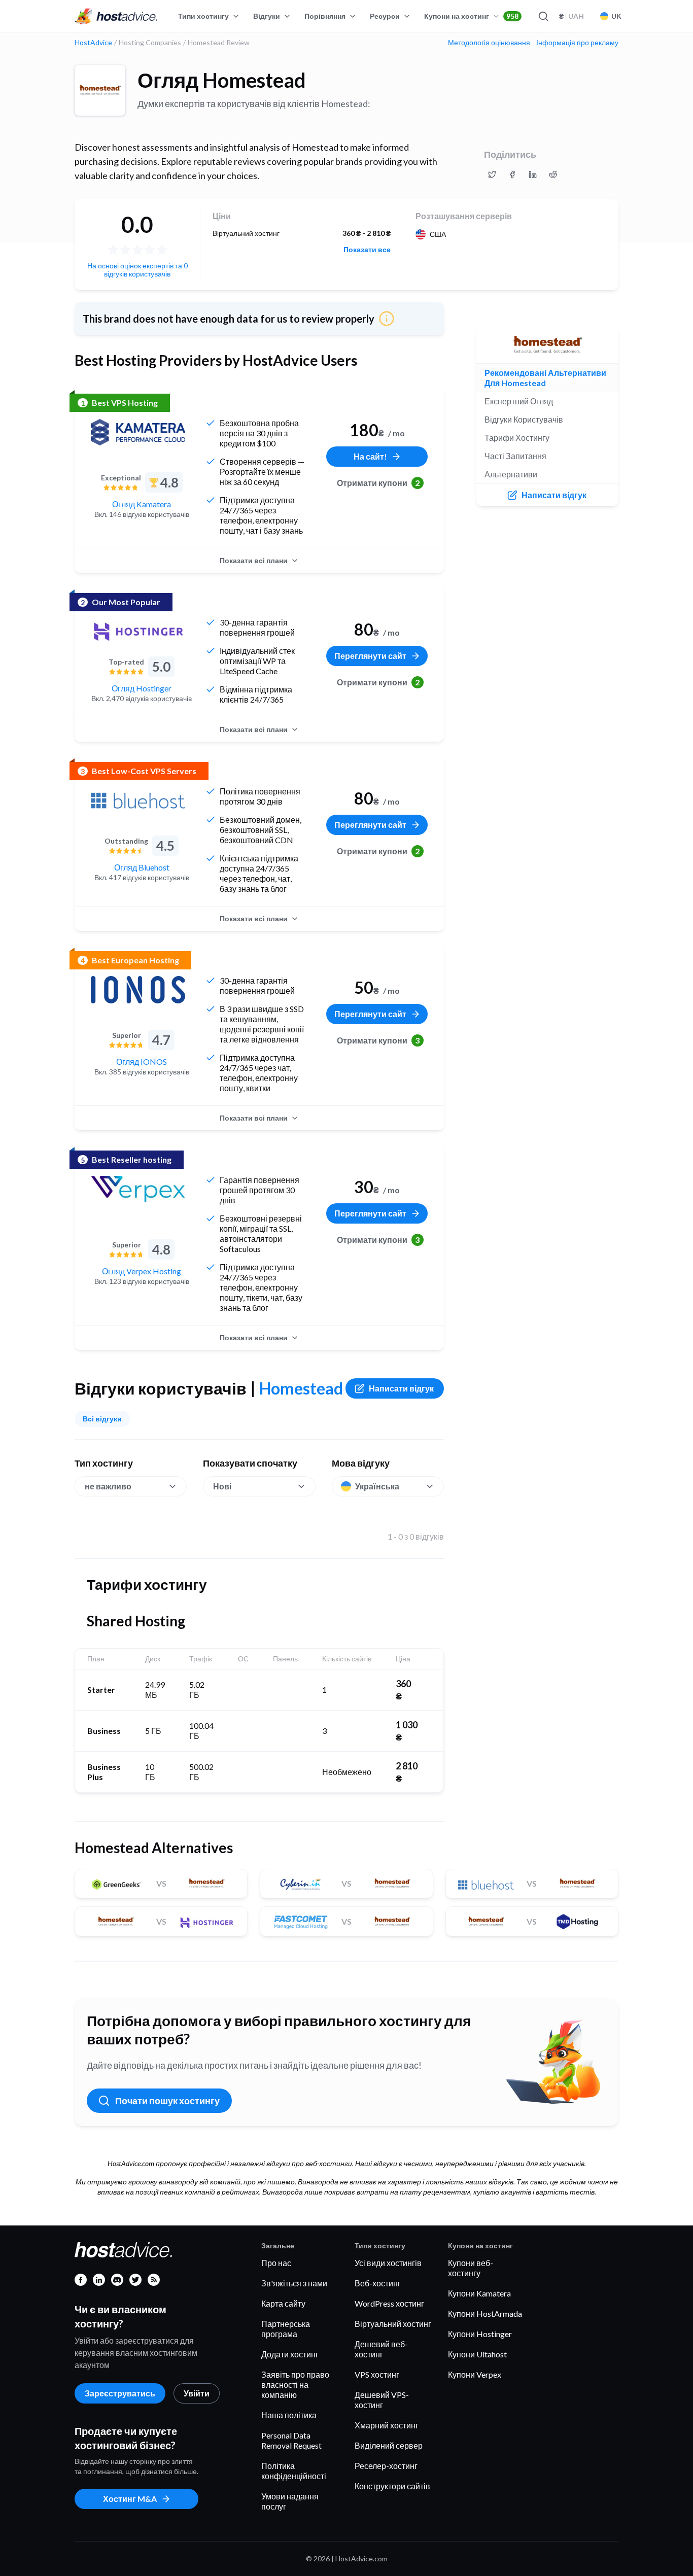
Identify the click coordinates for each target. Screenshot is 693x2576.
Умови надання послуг (290, 2501)
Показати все (367, 250)
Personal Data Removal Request (291, 2440)
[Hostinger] (138, 632)
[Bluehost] (138, 800)
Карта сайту (283, 2303)
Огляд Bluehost (142, 867)
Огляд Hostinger (142, 688)
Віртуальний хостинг (393, 2324)
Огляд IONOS (142, 1061)
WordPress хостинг (389, 2303)
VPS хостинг (377, 2374)
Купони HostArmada (485, 2313)
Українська (377, 1486)
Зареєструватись (120, 2393)
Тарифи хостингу (517, 438)
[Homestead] (100, 90)
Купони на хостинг (471, 16)
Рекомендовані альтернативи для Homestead (545, 378)
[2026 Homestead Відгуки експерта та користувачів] (492, 175)
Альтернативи (511, 474)
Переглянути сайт (370, 656)
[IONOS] (138, 990)
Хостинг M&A (130, 2499)
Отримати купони (378, 483)
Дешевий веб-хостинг (381, 2349)
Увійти (197, 2393)
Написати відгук (401, 1388)
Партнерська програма (286, 2329)
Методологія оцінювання (489, 43)
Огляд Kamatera (142, 504)
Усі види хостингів (388, 2263)
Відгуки (267, 16)
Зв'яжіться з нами (294, 2283)
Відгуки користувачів (524, 419)
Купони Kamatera (479, 2293)
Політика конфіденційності (294, 2471)
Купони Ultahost (477, 2354)
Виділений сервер (389, 2445)
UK (616, 16)
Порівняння (325, 16)
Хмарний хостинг (387, 2425)
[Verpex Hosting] (138, 1189)
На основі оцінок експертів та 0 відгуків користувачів (137, 270)
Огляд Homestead (222, 80)
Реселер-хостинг (386, 2466)
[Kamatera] (138, 432)
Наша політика (289, 2415)
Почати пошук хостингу (167, 2101)
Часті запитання (515, 456)
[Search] (543, 16)
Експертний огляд (519, 401)
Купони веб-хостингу (471, 2268)
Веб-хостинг (378, 2283)
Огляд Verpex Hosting (142, 1271)
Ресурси (385, 16)
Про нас (276, 2263)
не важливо (108, 1486)
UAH (571, 16)
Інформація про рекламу (577, 43)
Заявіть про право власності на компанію (295, 2384)
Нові (222, 1486)
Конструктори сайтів (392, 2486)
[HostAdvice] (116, 16)
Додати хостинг (290, 2354)
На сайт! (370, 456)
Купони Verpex (475, 2374)
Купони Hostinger (480, 2334)
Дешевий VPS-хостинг (382, 2400)
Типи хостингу (203, 16)
